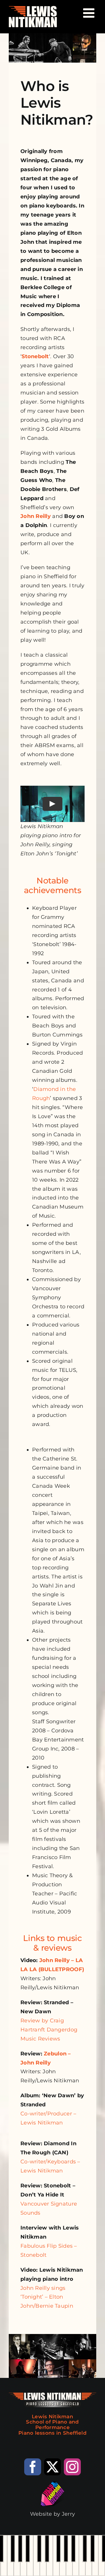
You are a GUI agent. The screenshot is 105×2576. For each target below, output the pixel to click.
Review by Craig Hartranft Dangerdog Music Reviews (49, 2030)
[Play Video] (52, 804)
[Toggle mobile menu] (90, 13)
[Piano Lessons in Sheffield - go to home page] (52, 2417)
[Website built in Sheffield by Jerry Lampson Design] (52, 2502)
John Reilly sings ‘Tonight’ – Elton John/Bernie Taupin (47, 2297)
